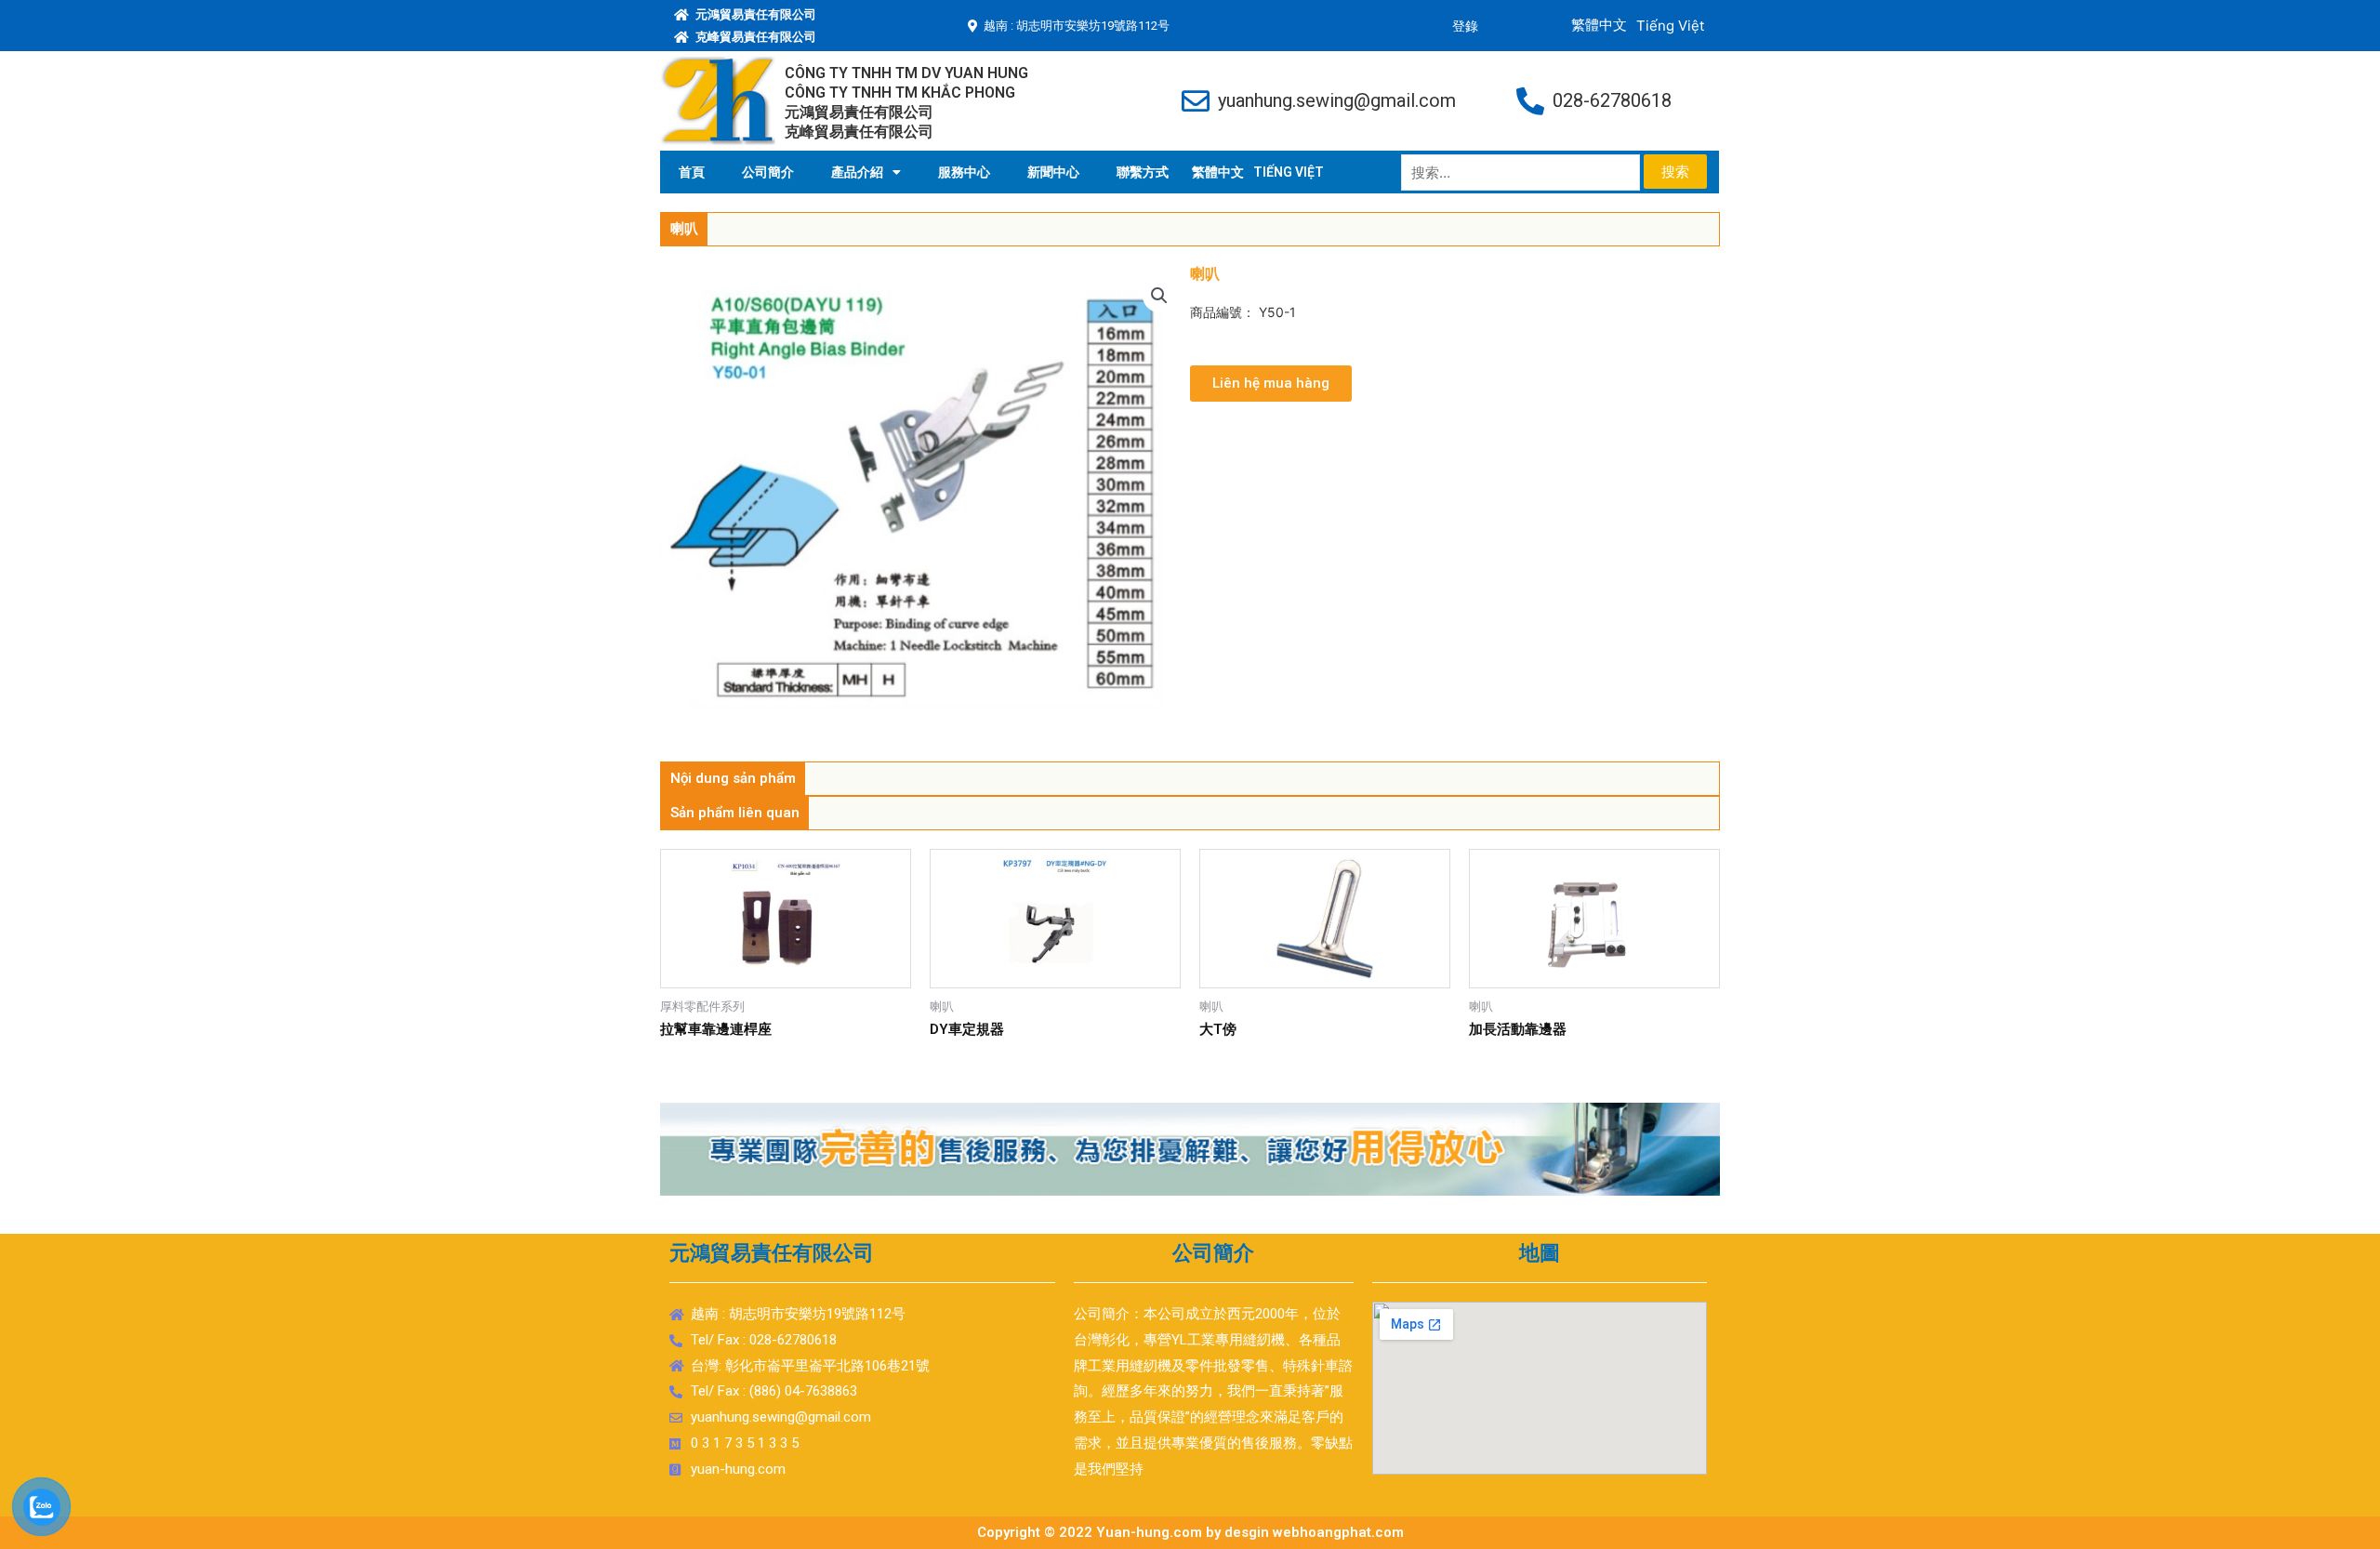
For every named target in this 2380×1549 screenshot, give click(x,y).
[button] (1271, 384)
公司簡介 (768, 172)
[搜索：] (1522, 172)
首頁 (692, 172)
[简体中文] (1218, 172)
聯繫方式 (1143, 172)
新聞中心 (1053, 172)
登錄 (1465, 26)
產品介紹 (857, 172)
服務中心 (964, 172)
